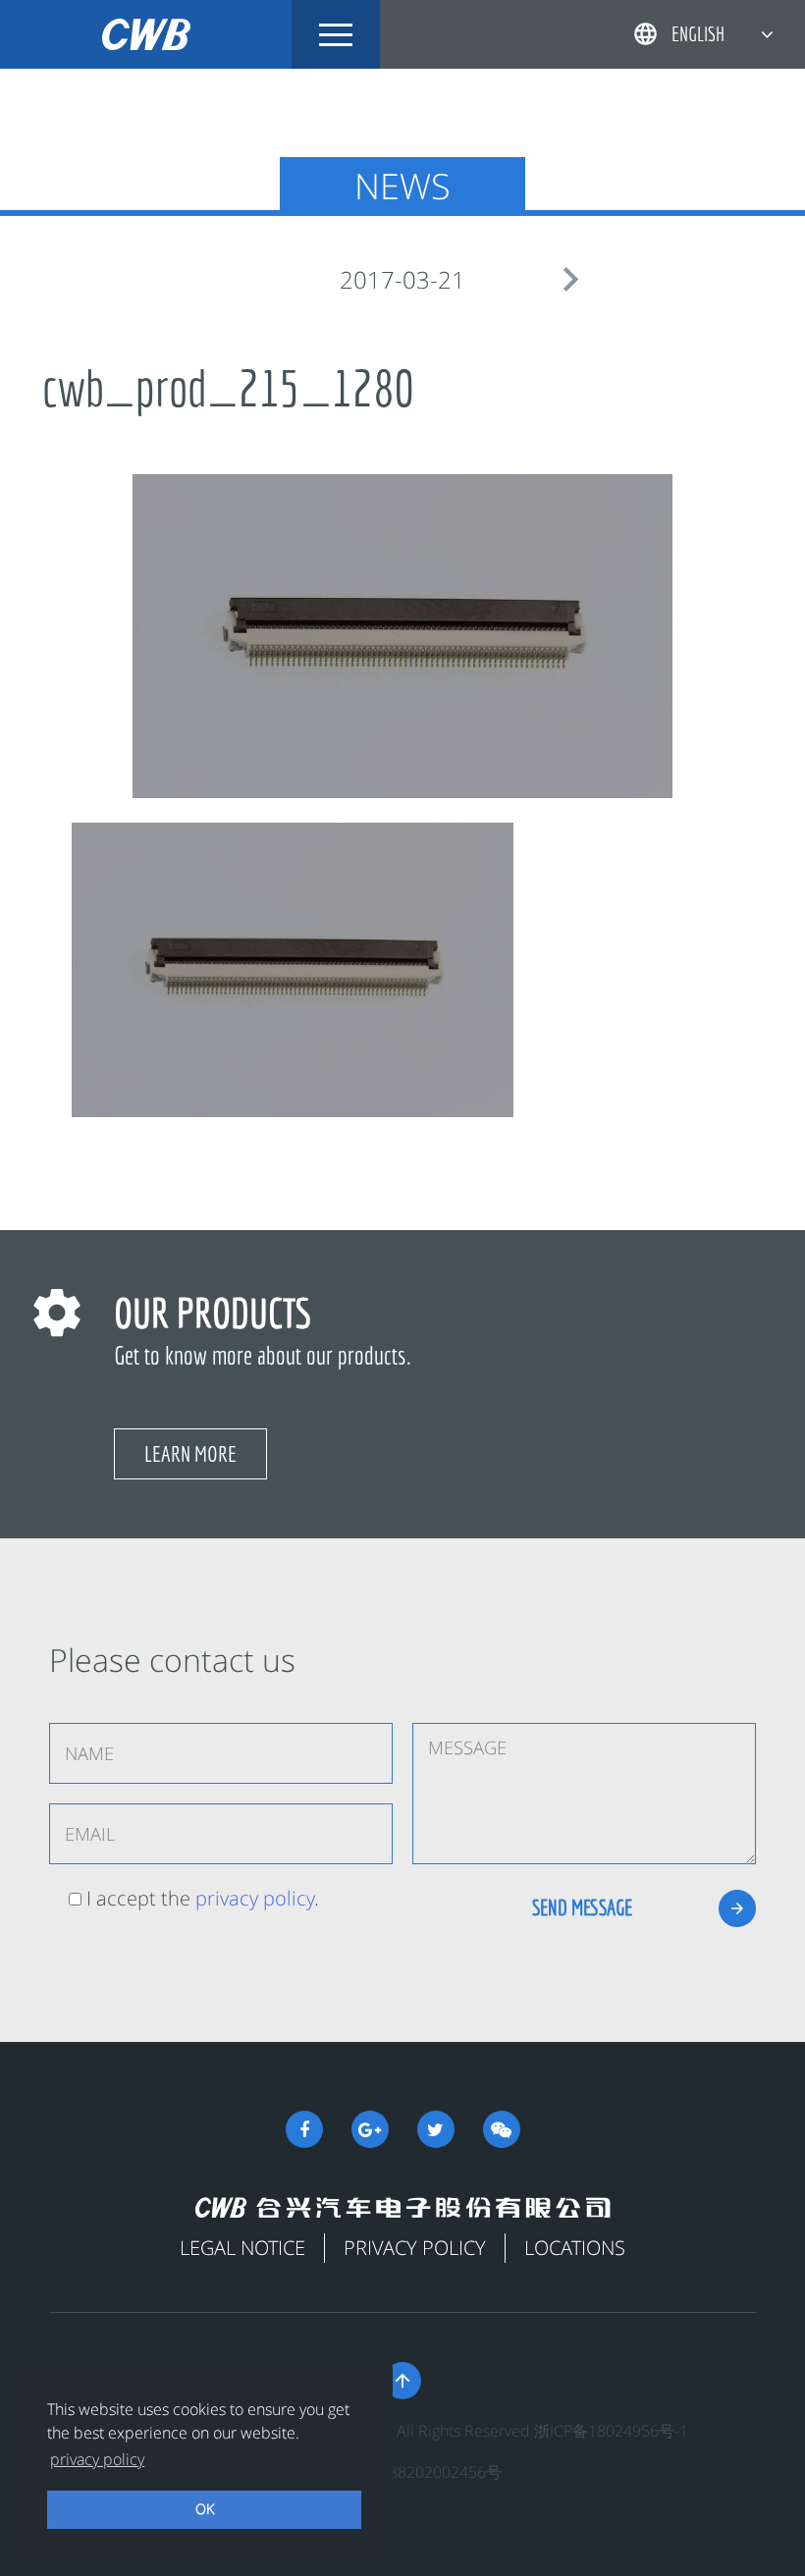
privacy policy (255, 1898)
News (402, 186)
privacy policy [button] (97, 2459)
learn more (190, 1453)
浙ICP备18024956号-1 (611, 2431)
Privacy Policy (415, 2248)
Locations (575, 2248)
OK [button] (205, 2509)
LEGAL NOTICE (242, 2248)
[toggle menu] (336, 34)
